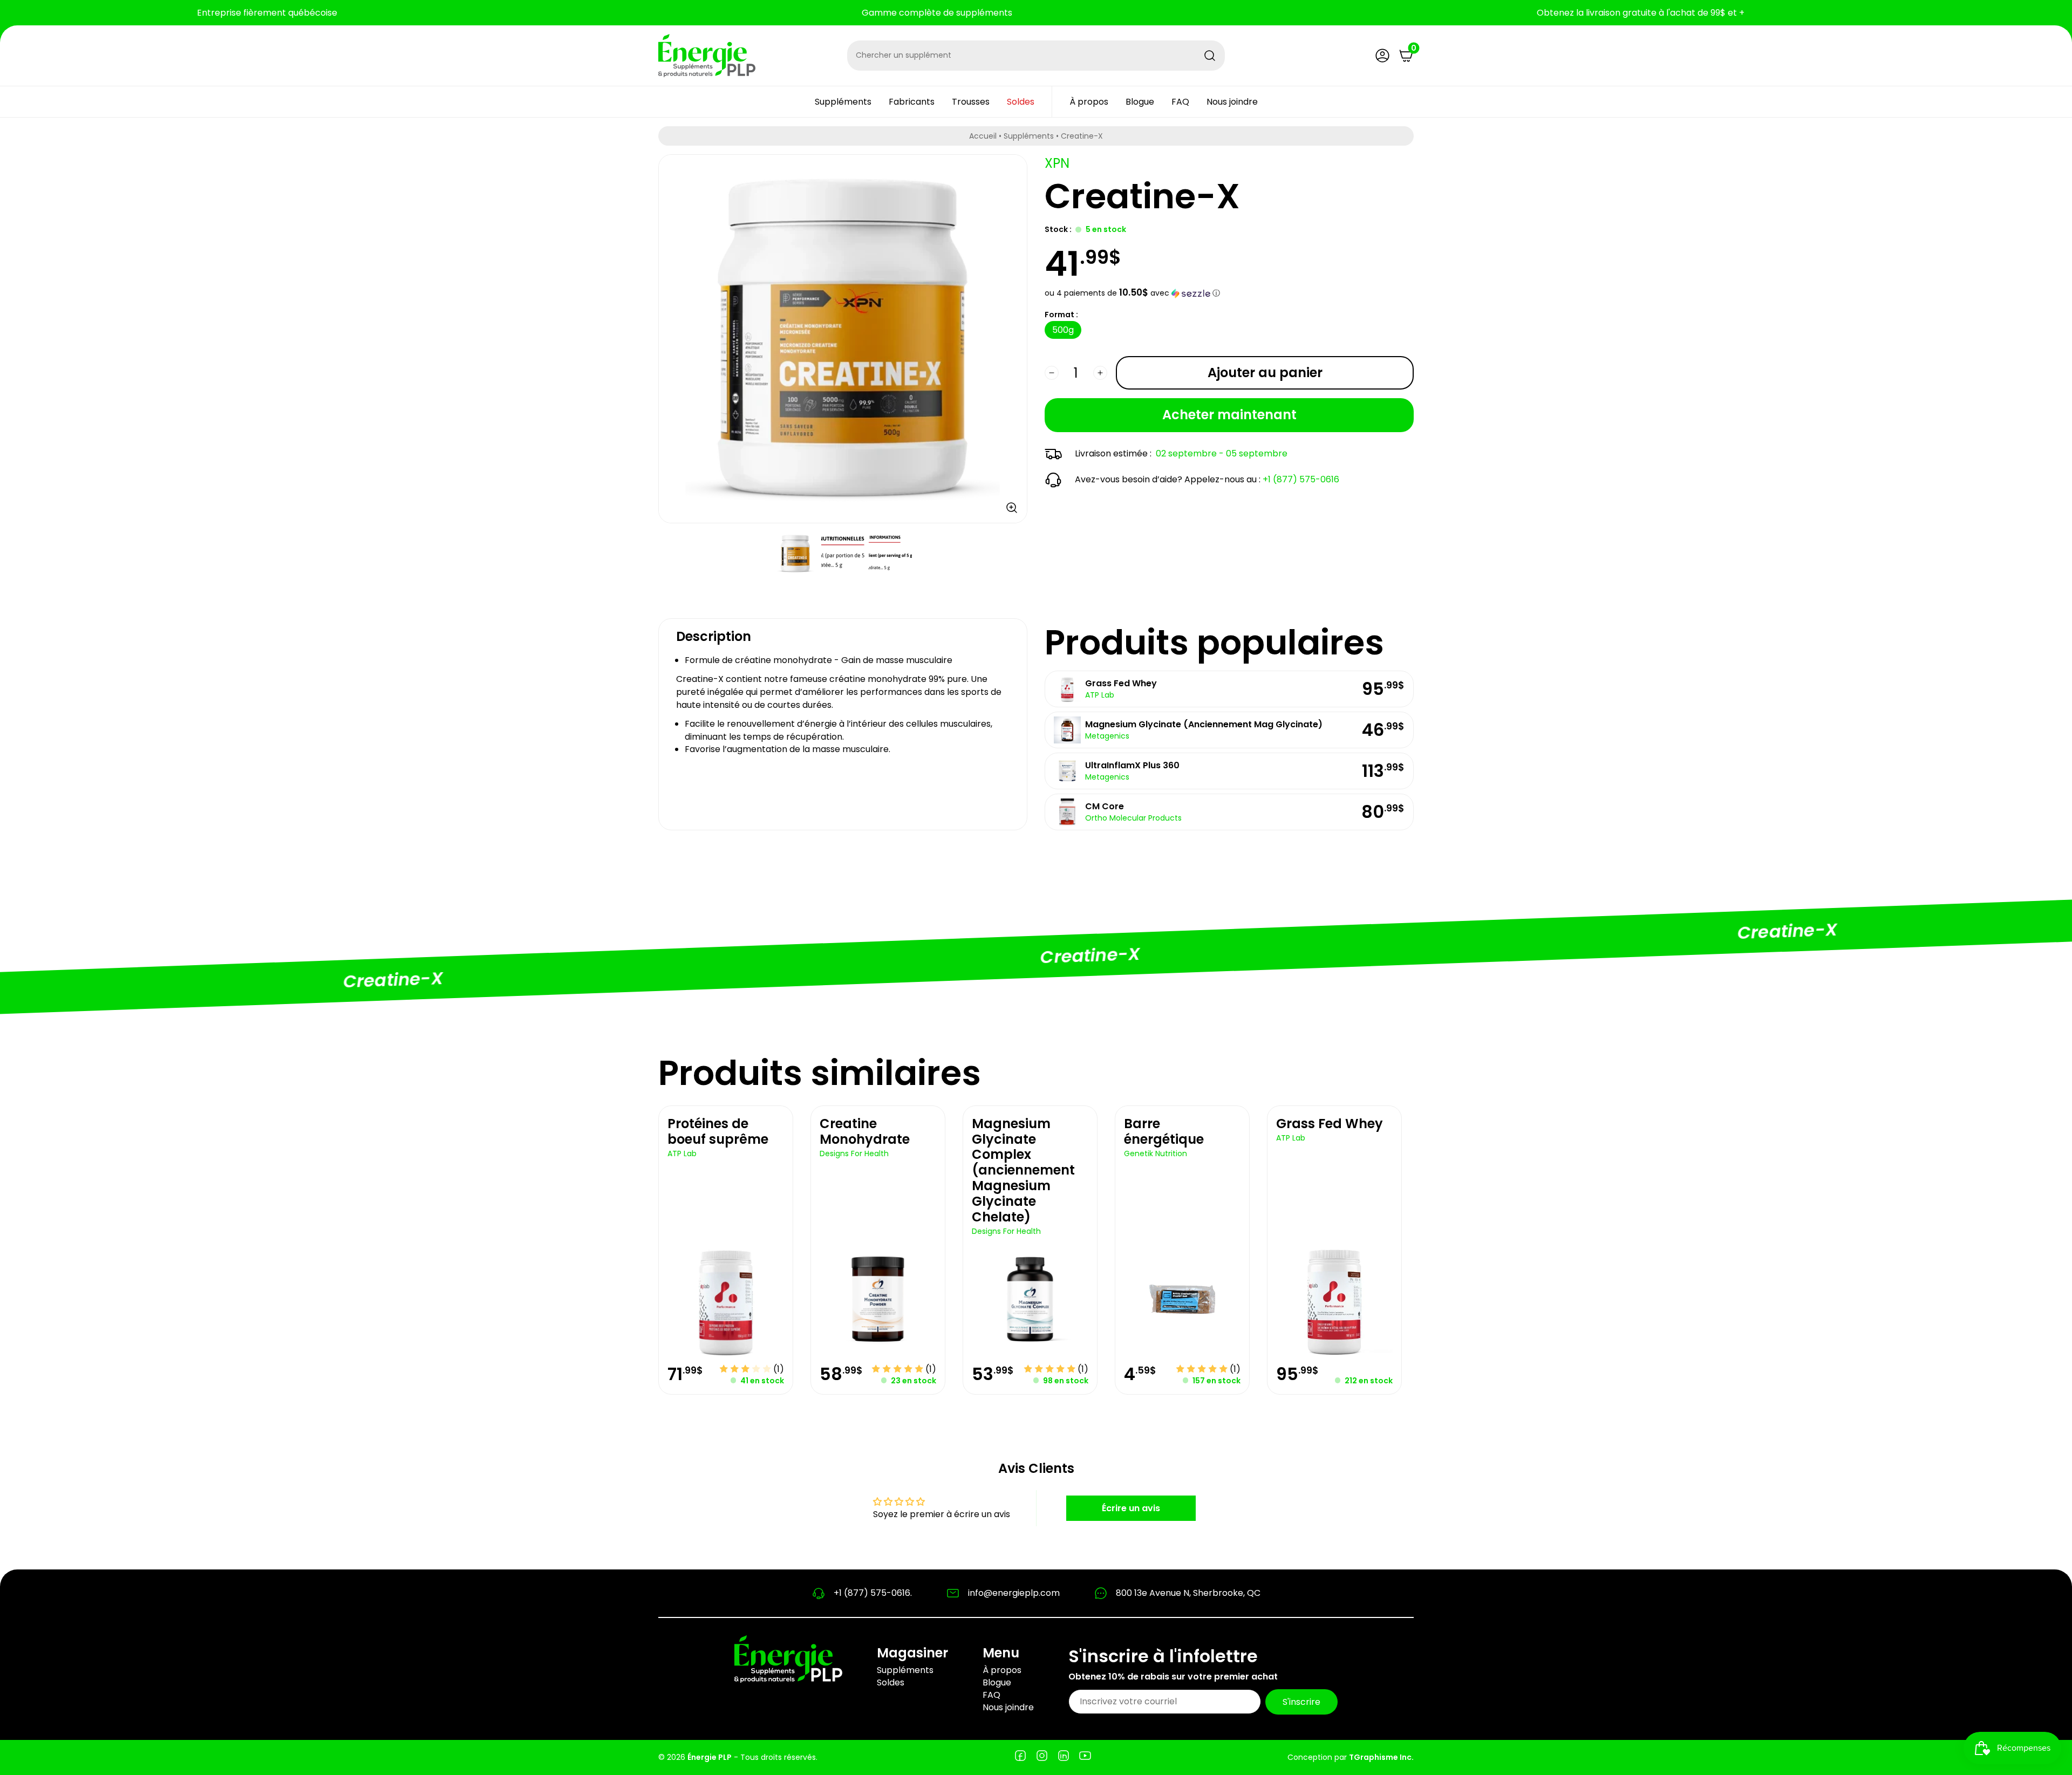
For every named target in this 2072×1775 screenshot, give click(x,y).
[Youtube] (1085, 1757)
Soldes (1021, 102)
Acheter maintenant (1229, 415)
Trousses (971, 102)
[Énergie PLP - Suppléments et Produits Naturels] (707, 56)
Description (714, 636)
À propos (1089, 102)
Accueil (983, 136)
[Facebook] (1020, 1757)
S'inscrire (1301, 1701)
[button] (1229, 293)
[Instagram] (1042, 1757)
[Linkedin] (1064, 1757)
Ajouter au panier (1265, 373)
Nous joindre (1232, 102)
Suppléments (843, 102)
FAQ (1180, 102)
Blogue (1140, 102)
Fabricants (912, 102)
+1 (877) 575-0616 (1301, 479)
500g (1063, 330)
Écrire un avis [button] (1131, 1508)
